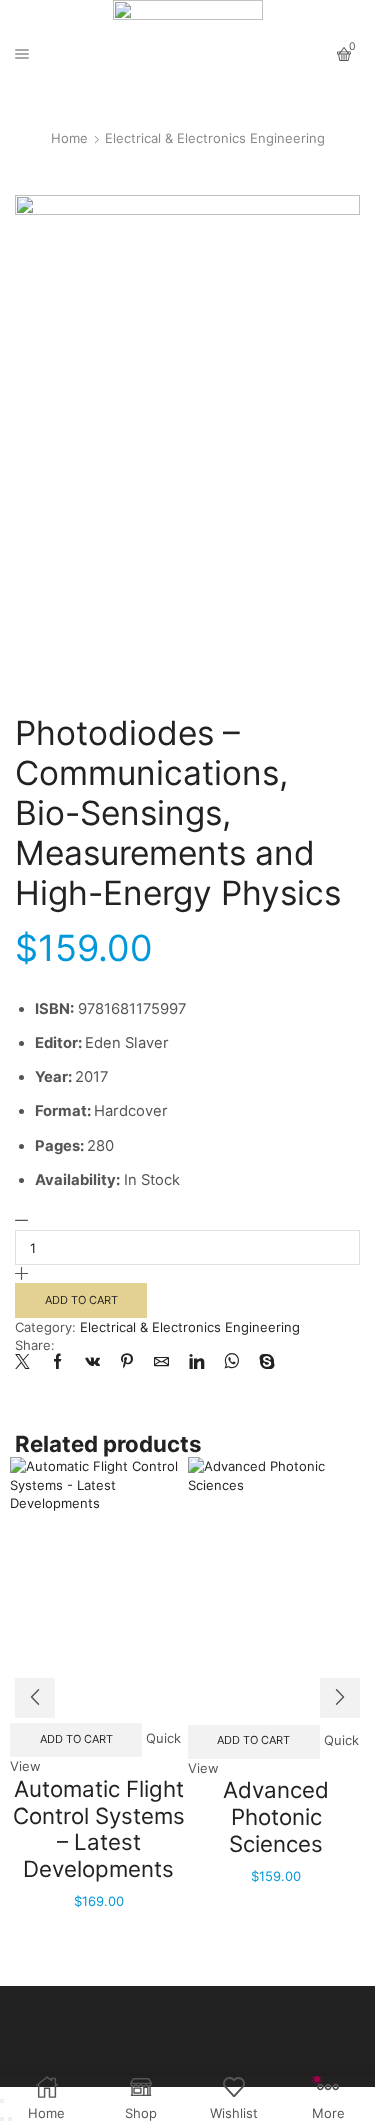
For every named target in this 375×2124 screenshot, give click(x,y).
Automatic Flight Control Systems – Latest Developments (99, 1828)
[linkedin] (196, 1363)
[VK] (92, 1363)
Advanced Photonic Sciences (276, 1816)
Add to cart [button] (76, 1739)
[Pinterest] (127, 1363)
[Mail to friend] (161, 1363)
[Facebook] (57, 1363)
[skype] (262, 1363)
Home (69, 138)
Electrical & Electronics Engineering (215, 138)
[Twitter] (27, 1363)
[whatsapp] (231, 1363)
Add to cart (81, 1300)
